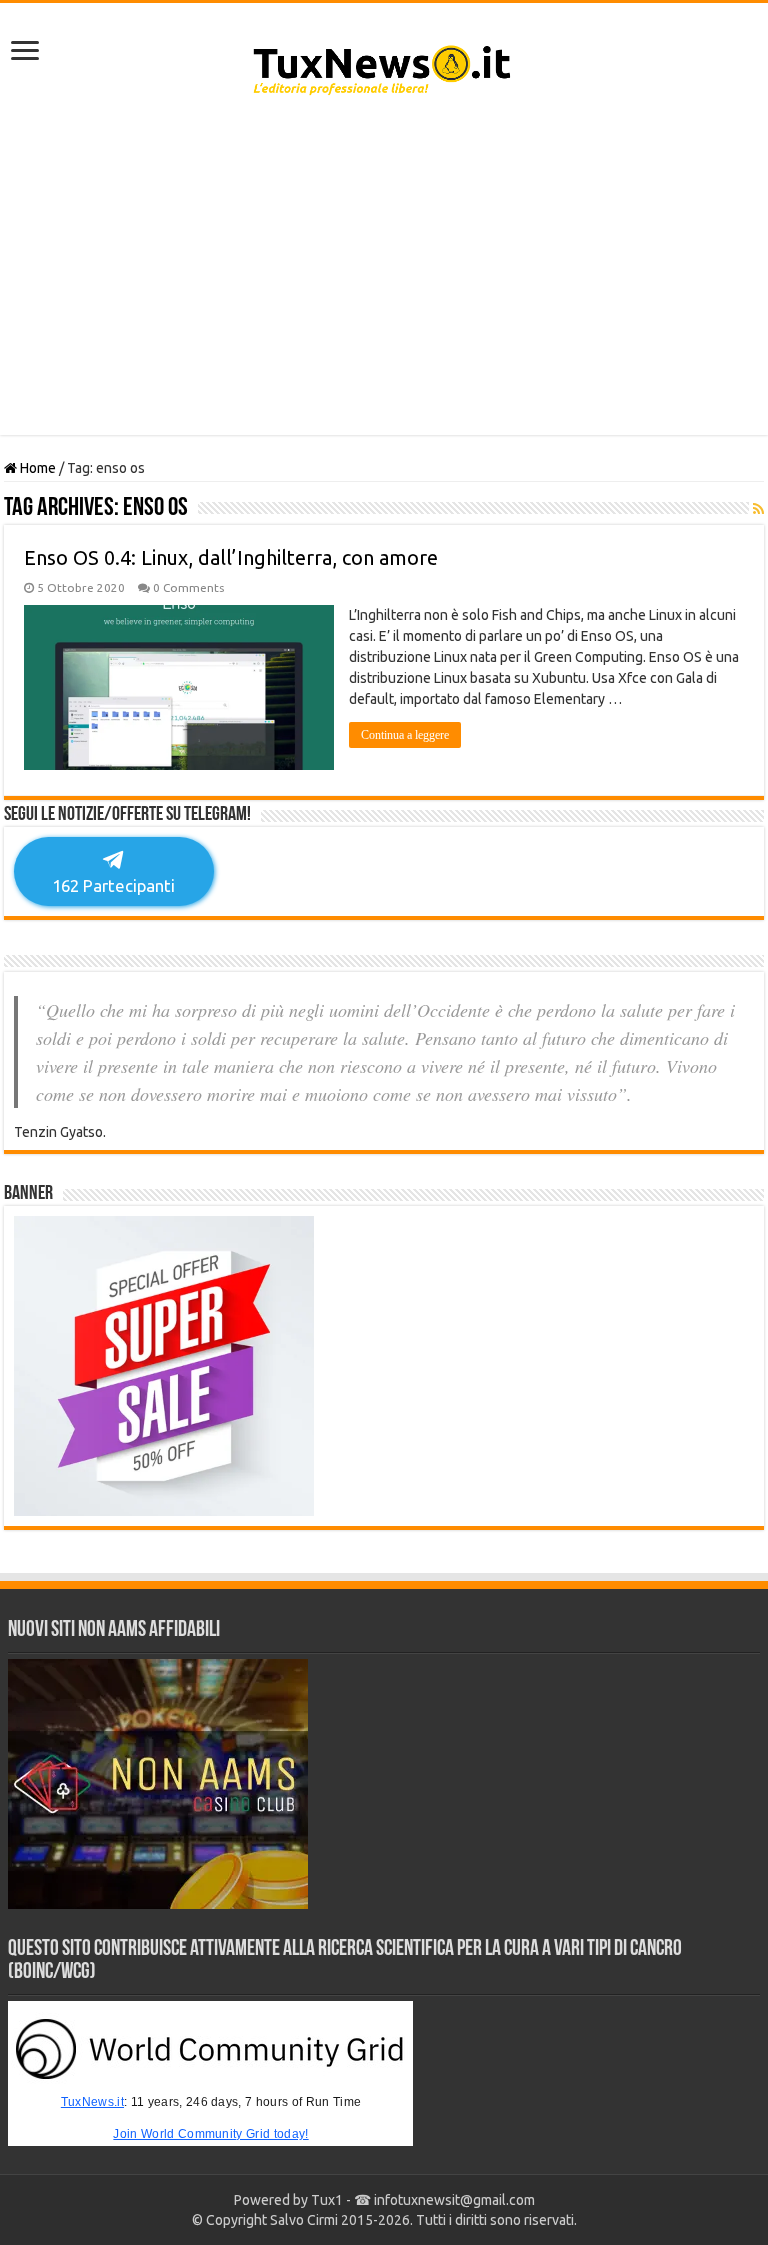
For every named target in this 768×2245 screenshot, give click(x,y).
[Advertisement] (384, 275)
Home (36, 468)
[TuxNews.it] (384, 64)
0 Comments (188, 587)
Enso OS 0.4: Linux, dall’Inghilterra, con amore (231, 557)
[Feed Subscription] (758, 509)
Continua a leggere (405, 735)
